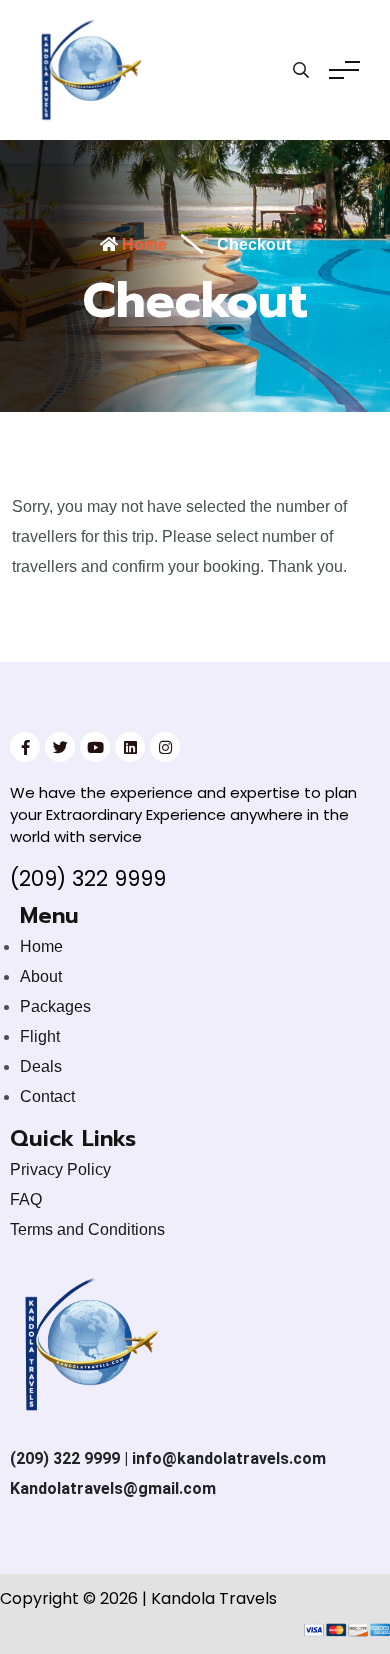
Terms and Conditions (87, 1229)
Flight (40, 1036)
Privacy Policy (60, 1169)
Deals (41, 1066)
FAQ (26, 1199)
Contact (47, 1096)
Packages (55, 1006)
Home (142, 244)
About (41, 976)
